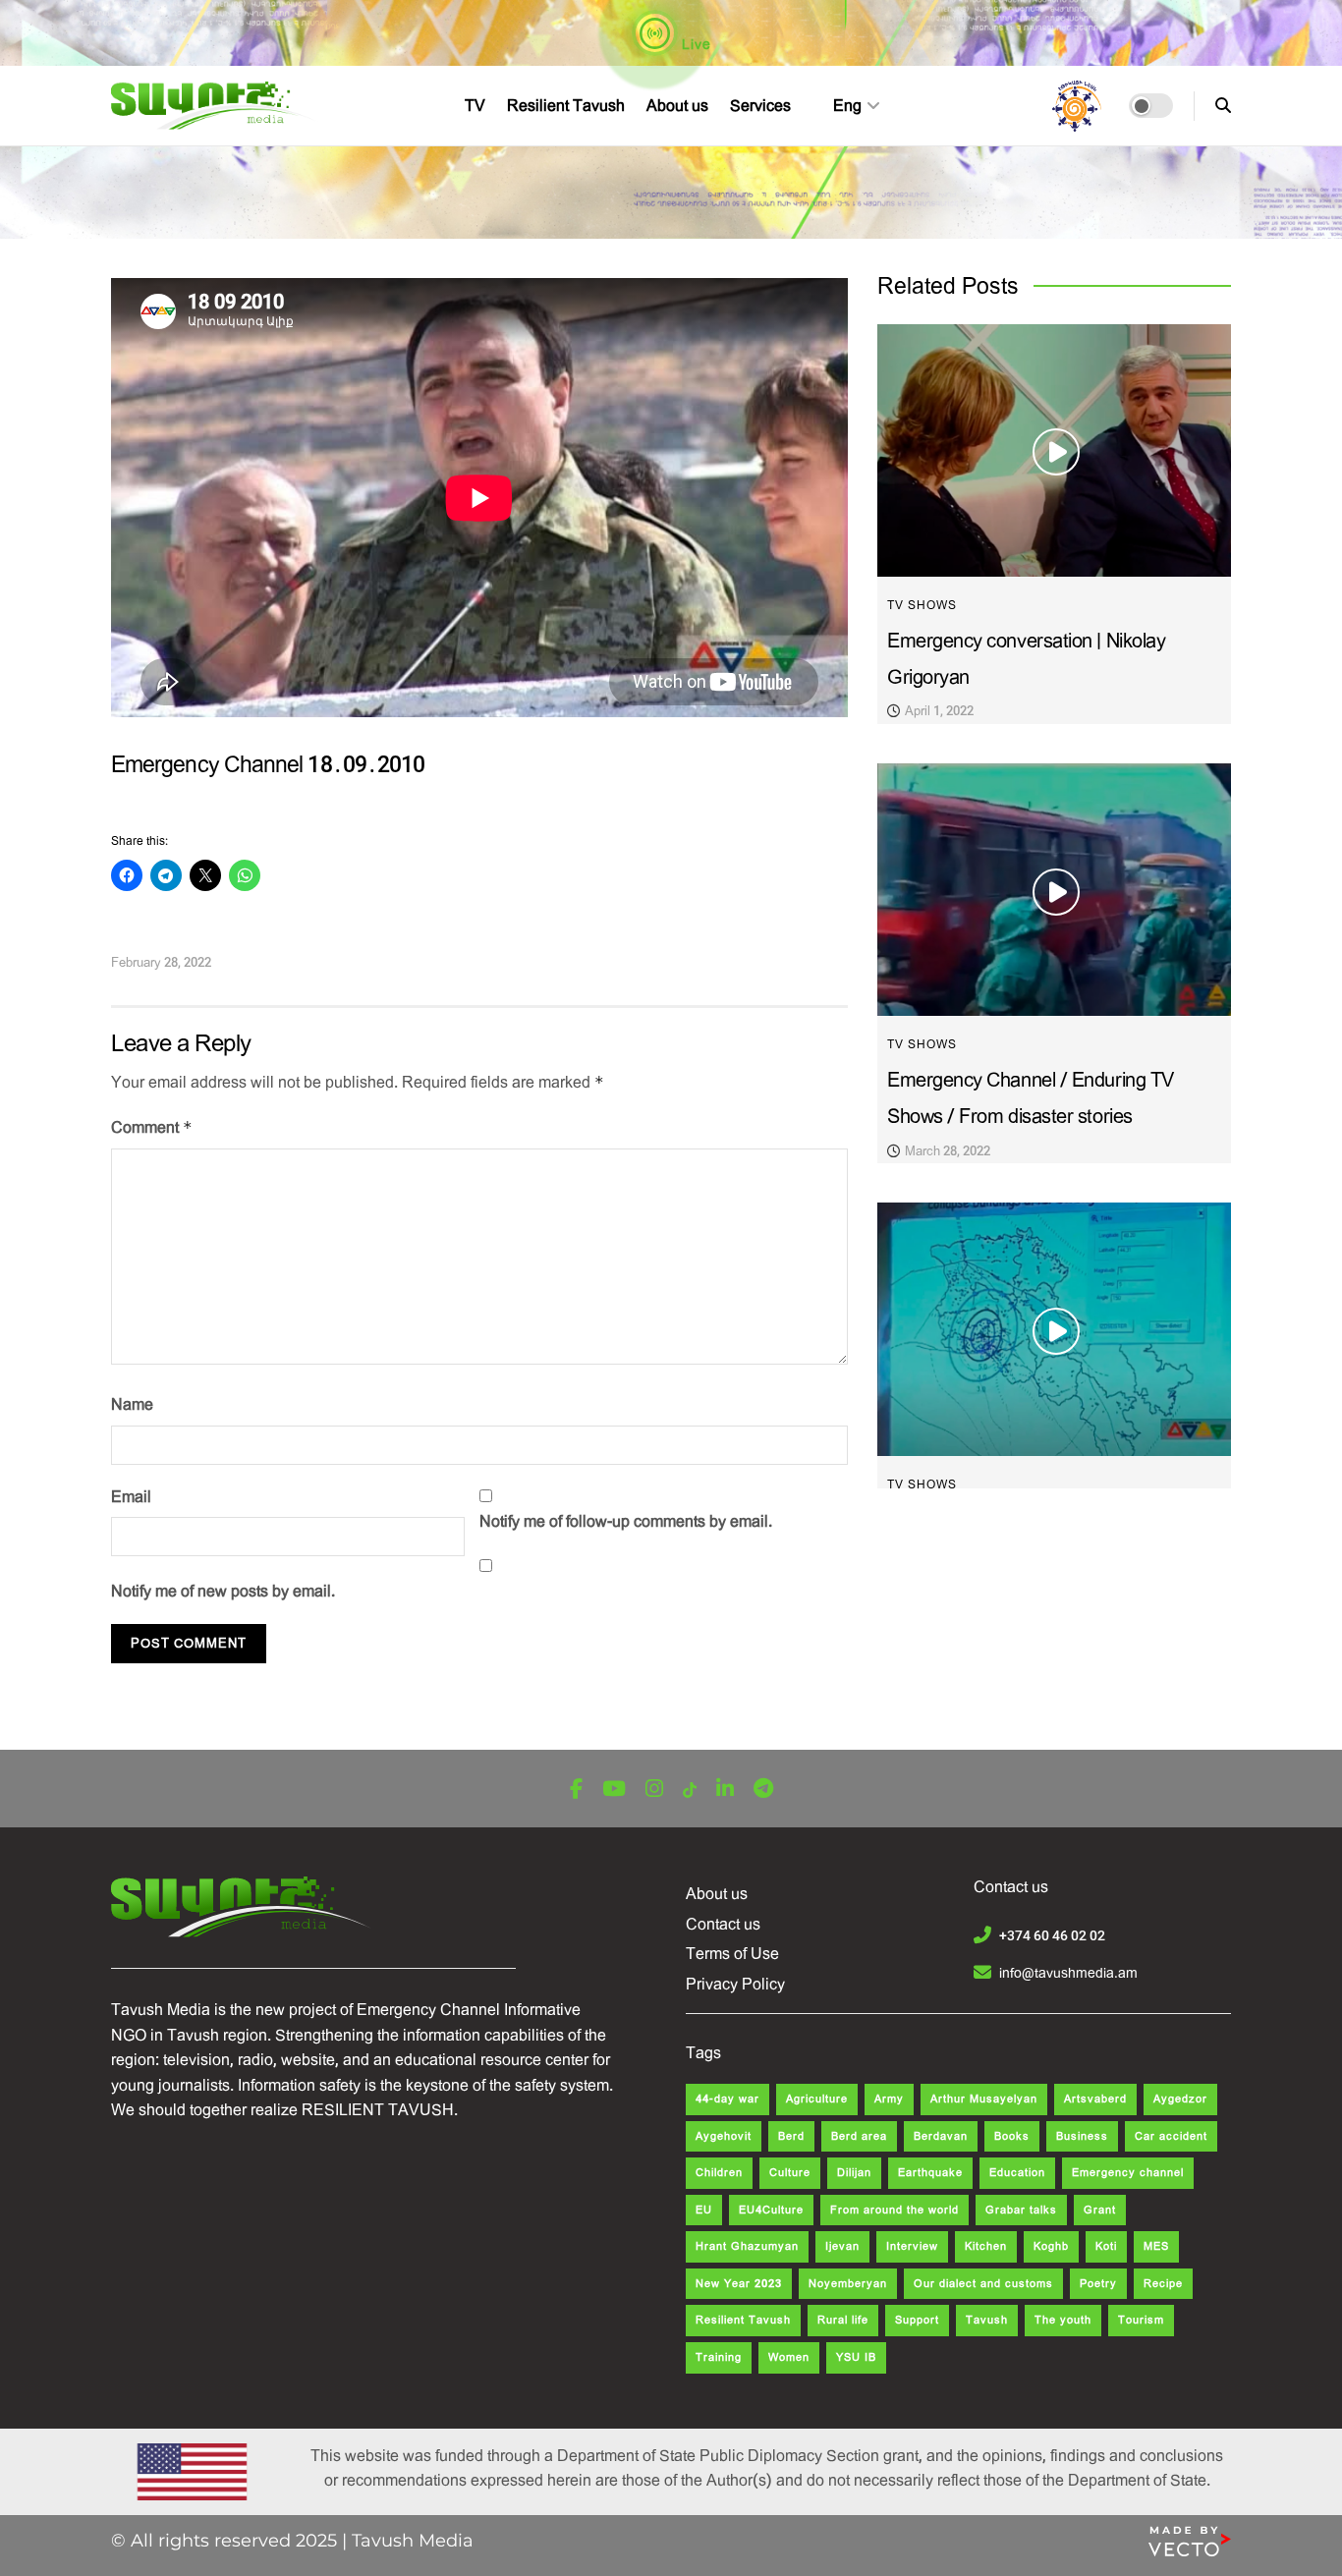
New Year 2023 (739, 2284)
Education (1017, 2173)
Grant (1100, 2210)
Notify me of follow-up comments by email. (626, 1521)
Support (917, 2320)
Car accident (1171, 2136)
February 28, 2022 (161, 962)
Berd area (859, 2136)
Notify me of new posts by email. (223, 1591)
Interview (912, 2246)
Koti (1106, 2246)
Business (1082, 2136)
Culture (790, 2173)
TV (475, 106)
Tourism (1141, 2320)
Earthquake (930, 2173)
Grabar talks (1021, 2210)
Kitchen (986, 2246)
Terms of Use (732, 1954)
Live (695, 44)
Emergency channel (1128, 2173)
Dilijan (854, 2173)
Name (132, 1404)
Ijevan (842, 2246)
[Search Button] (1223, 106)
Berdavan (941, 2136)
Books (1012, 2136)
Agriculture (817, 2099)
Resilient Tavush (566, 106)
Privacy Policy (735, 1984)
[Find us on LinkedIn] (725, 1790)
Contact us (723, 1924)
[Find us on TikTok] (690, 1791)
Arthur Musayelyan (984, 2099)
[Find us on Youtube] (614, 1790)
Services (760, 106)
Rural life (843, 2320)
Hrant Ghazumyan (747, 2246)
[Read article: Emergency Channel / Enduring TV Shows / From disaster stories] (1054, 890)
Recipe (1163, 2284)
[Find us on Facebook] (576, 1790)
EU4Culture (771, 2210)
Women (789, 2357)
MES (1156, 2246)
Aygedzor (1180, 2099)
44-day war (727, 2099)
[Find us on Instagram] (654, 1790)
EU (704, 2210)
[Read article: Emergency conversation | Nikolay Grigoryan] (1054, 450)
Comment (152, 1127)
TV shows (922, 605)
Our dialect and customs (983, 2284)
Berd (791, 2136)
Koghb (1051, 2246)
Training (719, 2357)
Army (889, 2099)
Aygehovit (724, 2136)
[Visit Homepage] (216, 106)
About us (677, 106)
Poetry (1098, 2284)
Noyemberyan (848, 2284)
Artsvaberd (1095, 2099)
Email (131, 1497)
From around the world (895, 2210)
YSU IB (856, 2357)
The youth (1063, 2320)
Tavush (987, 2320)
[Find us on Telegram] (763, 1790)
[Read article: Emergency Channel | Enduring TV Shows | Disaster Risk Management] (1054, 1329)
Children (719, 2173)
